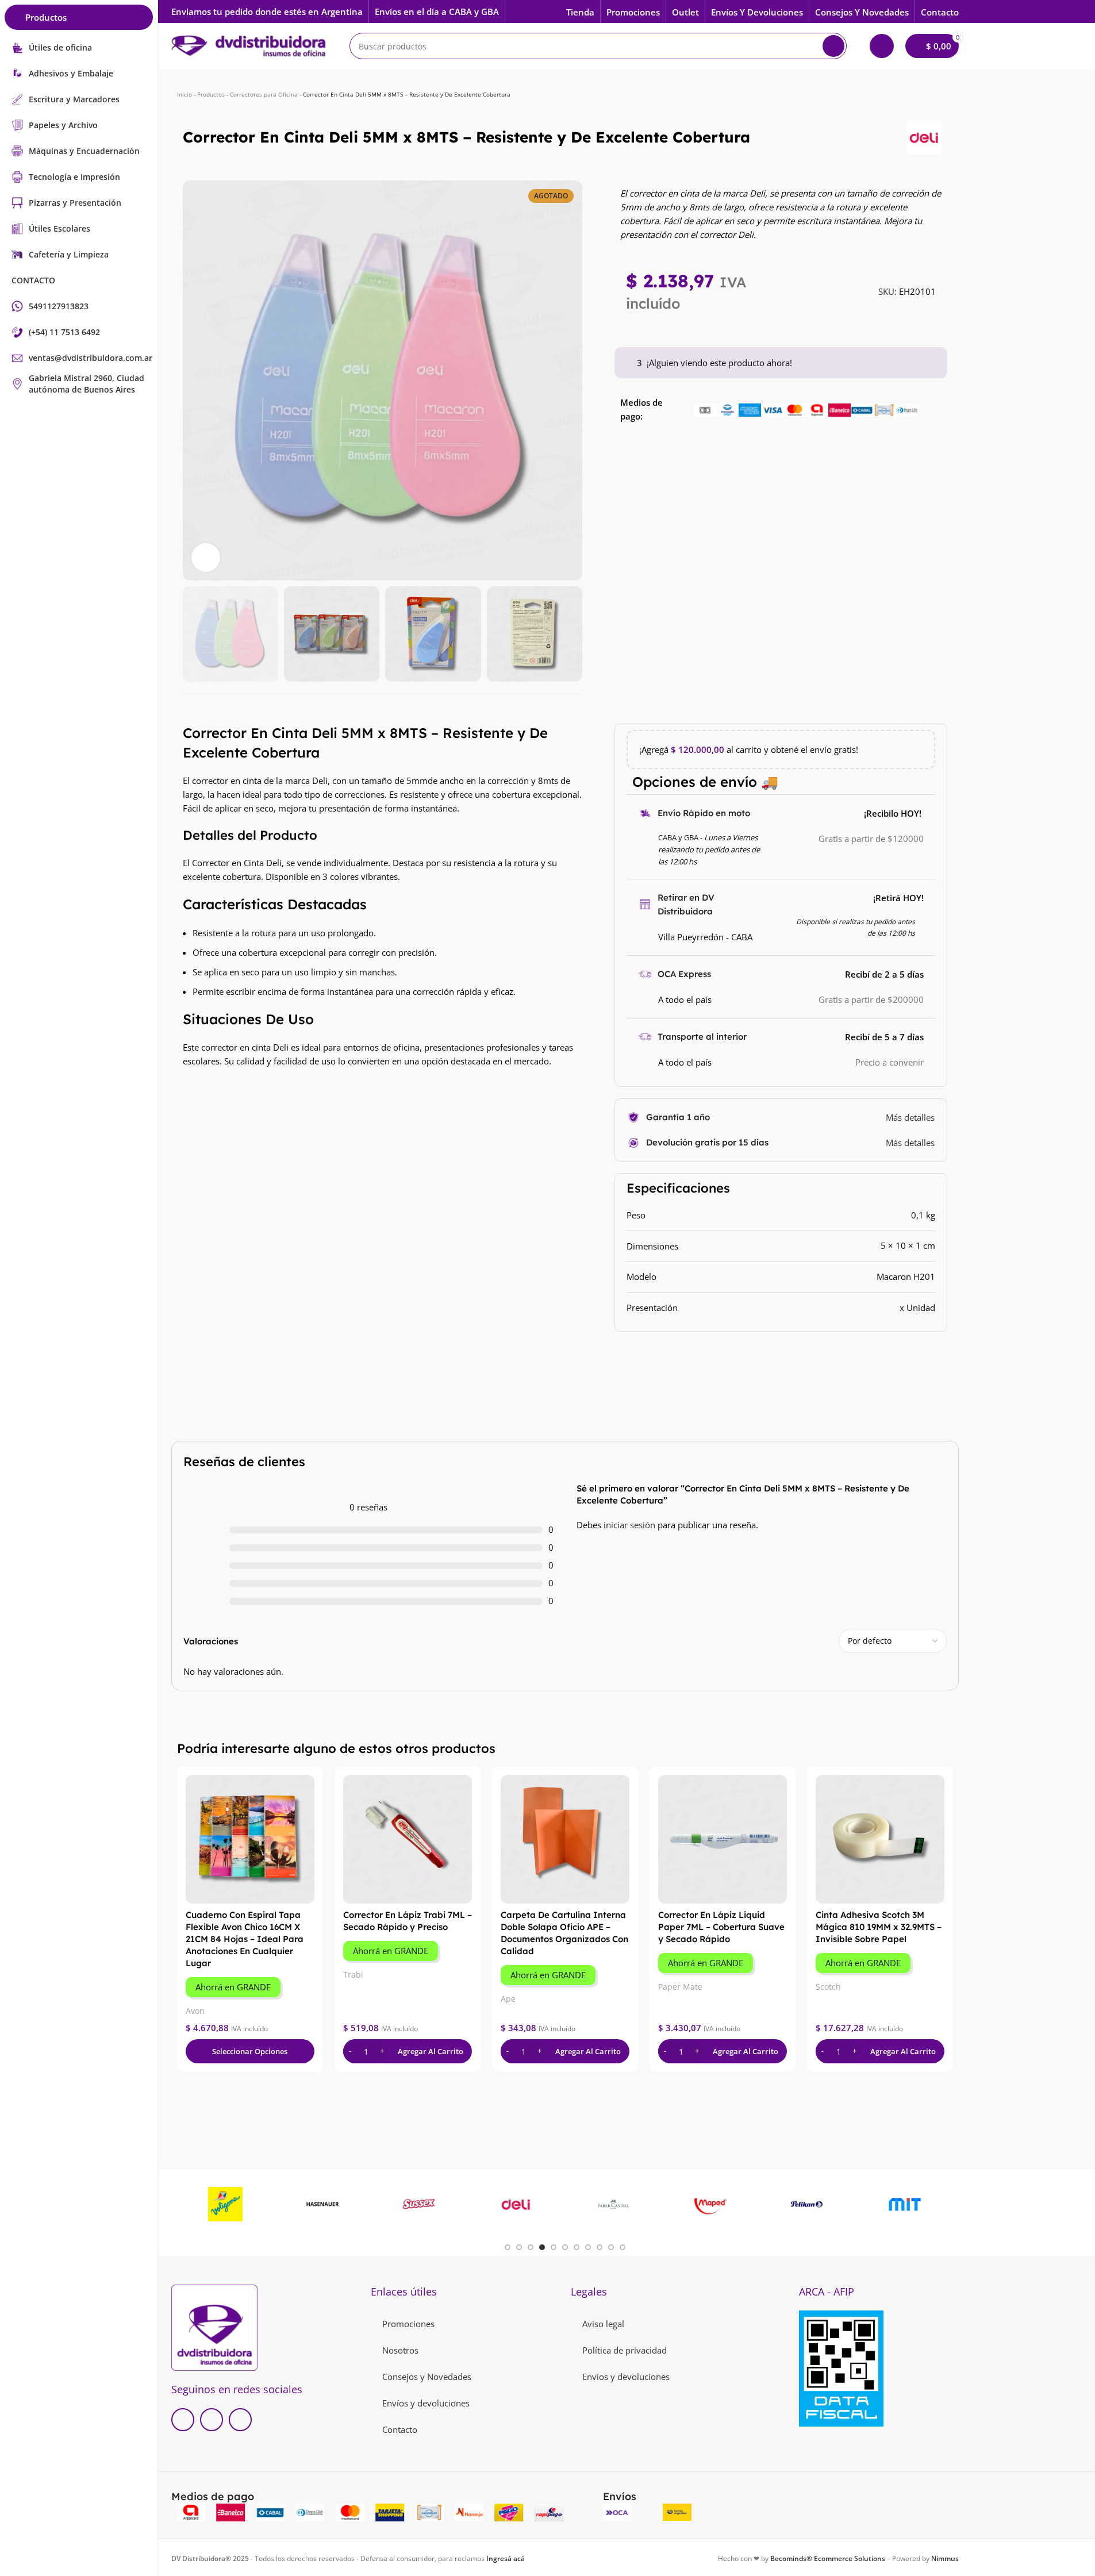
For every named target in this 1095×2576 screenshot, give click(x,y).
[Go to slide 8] (588, 2247)
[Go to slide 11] (623, 2247)
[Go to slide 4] (542, 2247)
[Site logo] (249, 45)
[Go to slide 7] (577, 2247)
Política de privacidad (625, 2350)
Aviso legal (603, 2324)
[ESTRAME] (522, 2204)
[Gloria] (231, 2204)
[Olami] (813, 2204)
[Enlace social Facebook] (183, 2420)
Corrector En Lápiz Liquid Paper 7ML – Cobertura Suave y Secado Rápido (721, 1927)
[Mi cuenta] (882, 46)
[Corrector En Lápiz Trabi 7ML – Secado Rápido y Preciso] (408, 1839)
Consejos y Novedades (427, 2377)
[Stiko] (716, 2204)
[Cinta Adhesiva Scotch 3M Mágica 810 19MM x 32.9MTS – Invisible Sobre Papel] (880, 1839)
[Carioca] (425, 2204)
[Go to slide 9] (600, 2247)
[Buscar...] (833, 46)
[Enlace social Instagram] (240, 2420)
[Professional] (619, 2204)
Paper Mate (680, 1987)
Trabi (353, 1975)
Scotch (828, 1987)
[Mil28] (910, 2204)
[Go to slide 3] (531, 2247)
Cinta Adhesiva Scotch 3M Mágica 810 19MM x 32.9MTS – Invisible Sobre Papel (879, 1927)
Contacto (400, 2429)
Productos (211, 94)
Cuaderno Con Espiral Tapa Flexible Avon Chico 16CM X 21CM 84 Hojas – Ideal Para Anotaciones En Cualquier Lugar (245, 1939)
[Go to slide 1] (508, 2247)
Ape (508, 1999)
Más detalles (910, 1117)
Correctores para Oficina (264, 94)
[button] (197, 634)
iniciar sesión (629, 1525)
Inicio (185, 94)
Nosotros (400, 2350)
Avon (195, 2011)
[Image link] (214, 2327)
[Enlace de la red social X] (212, 2420)
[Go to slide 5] (554, 2247)
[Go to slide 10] (611, 2247)
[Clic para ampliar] (206, 558)
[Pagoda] (328, 2204)
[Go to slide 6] (565, 2247)
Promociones (408, 2324)
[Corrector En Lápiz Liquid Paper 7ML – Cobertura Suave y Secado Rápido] (723, 1839)
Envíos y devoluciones (426, 2403)
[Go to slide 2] (519, 2247)
